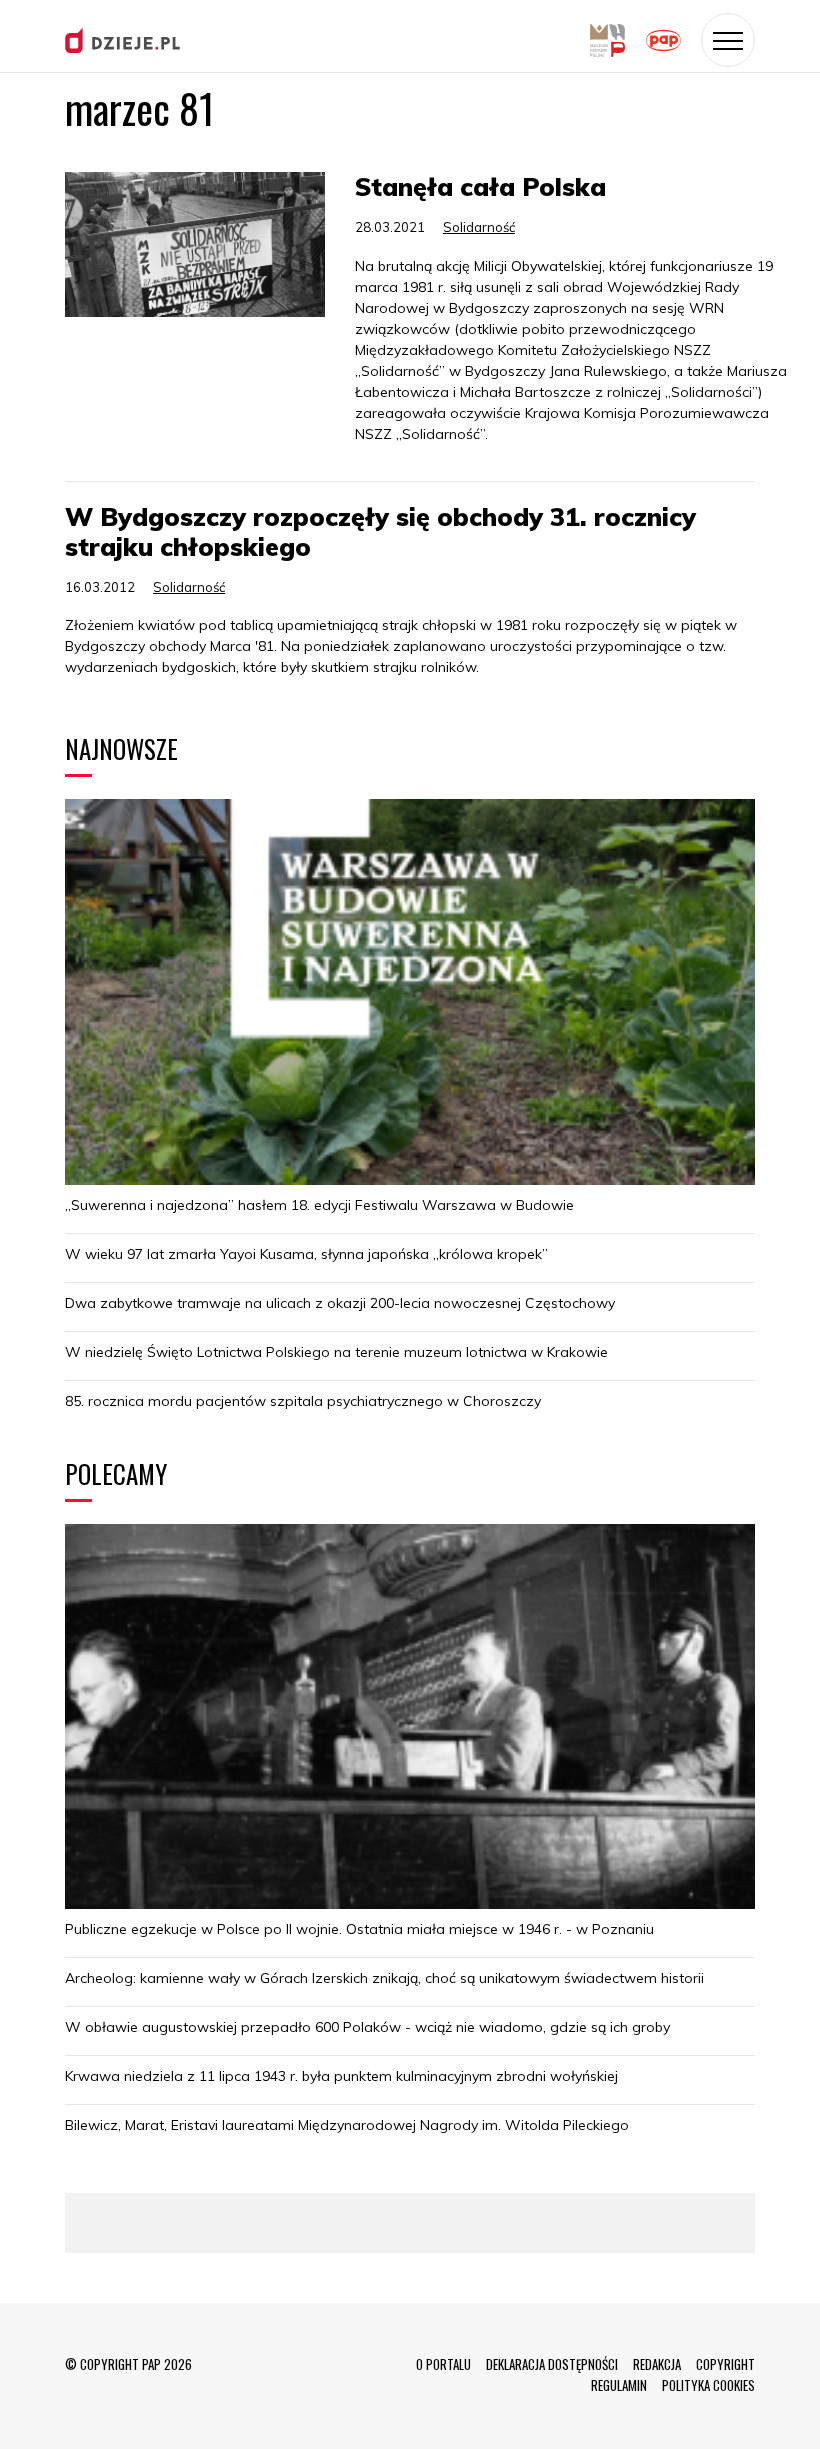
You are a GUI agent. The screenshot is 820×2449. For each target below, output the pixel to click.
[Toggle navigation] (728, 40)
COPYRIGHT (725, 2364)
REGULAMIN (619, 2385)
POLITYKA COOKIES (708, 2385)
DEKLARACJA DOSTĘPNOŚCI (552, 2364)
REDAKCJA (657, 2364)
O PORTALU (443, 2364)
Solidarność (479, 227)
